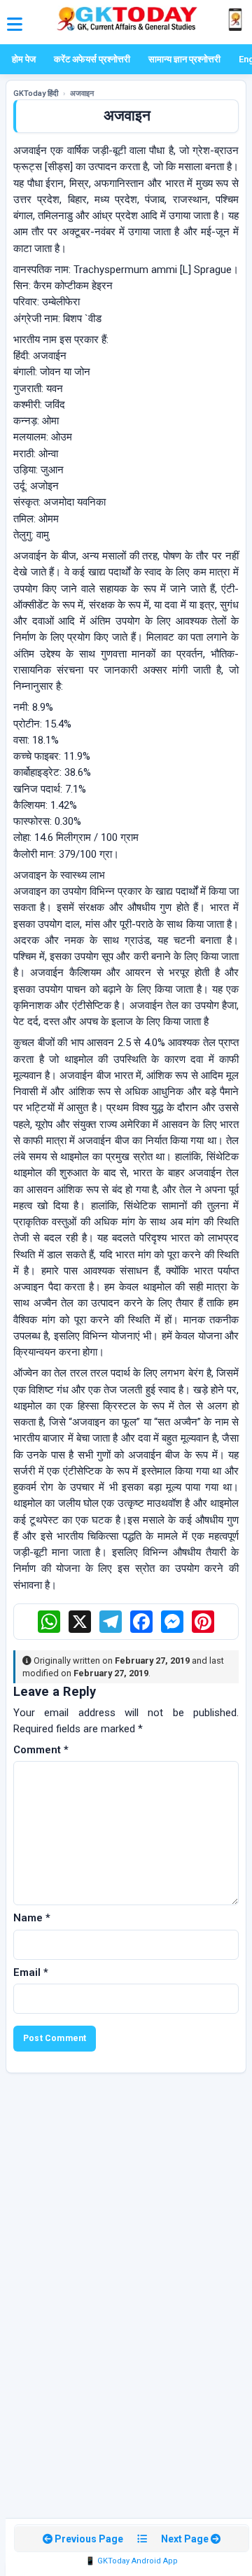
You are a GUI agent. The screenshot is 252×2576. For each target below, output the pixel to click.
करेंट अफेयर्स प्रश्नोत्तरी (92, 59)
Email (31, 1972)
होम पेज (24, 59)
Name (32, 1918)
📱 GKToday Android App (132, 2561)
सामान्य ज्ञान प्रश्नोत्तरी (184, 59)
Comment (41, 1750)
